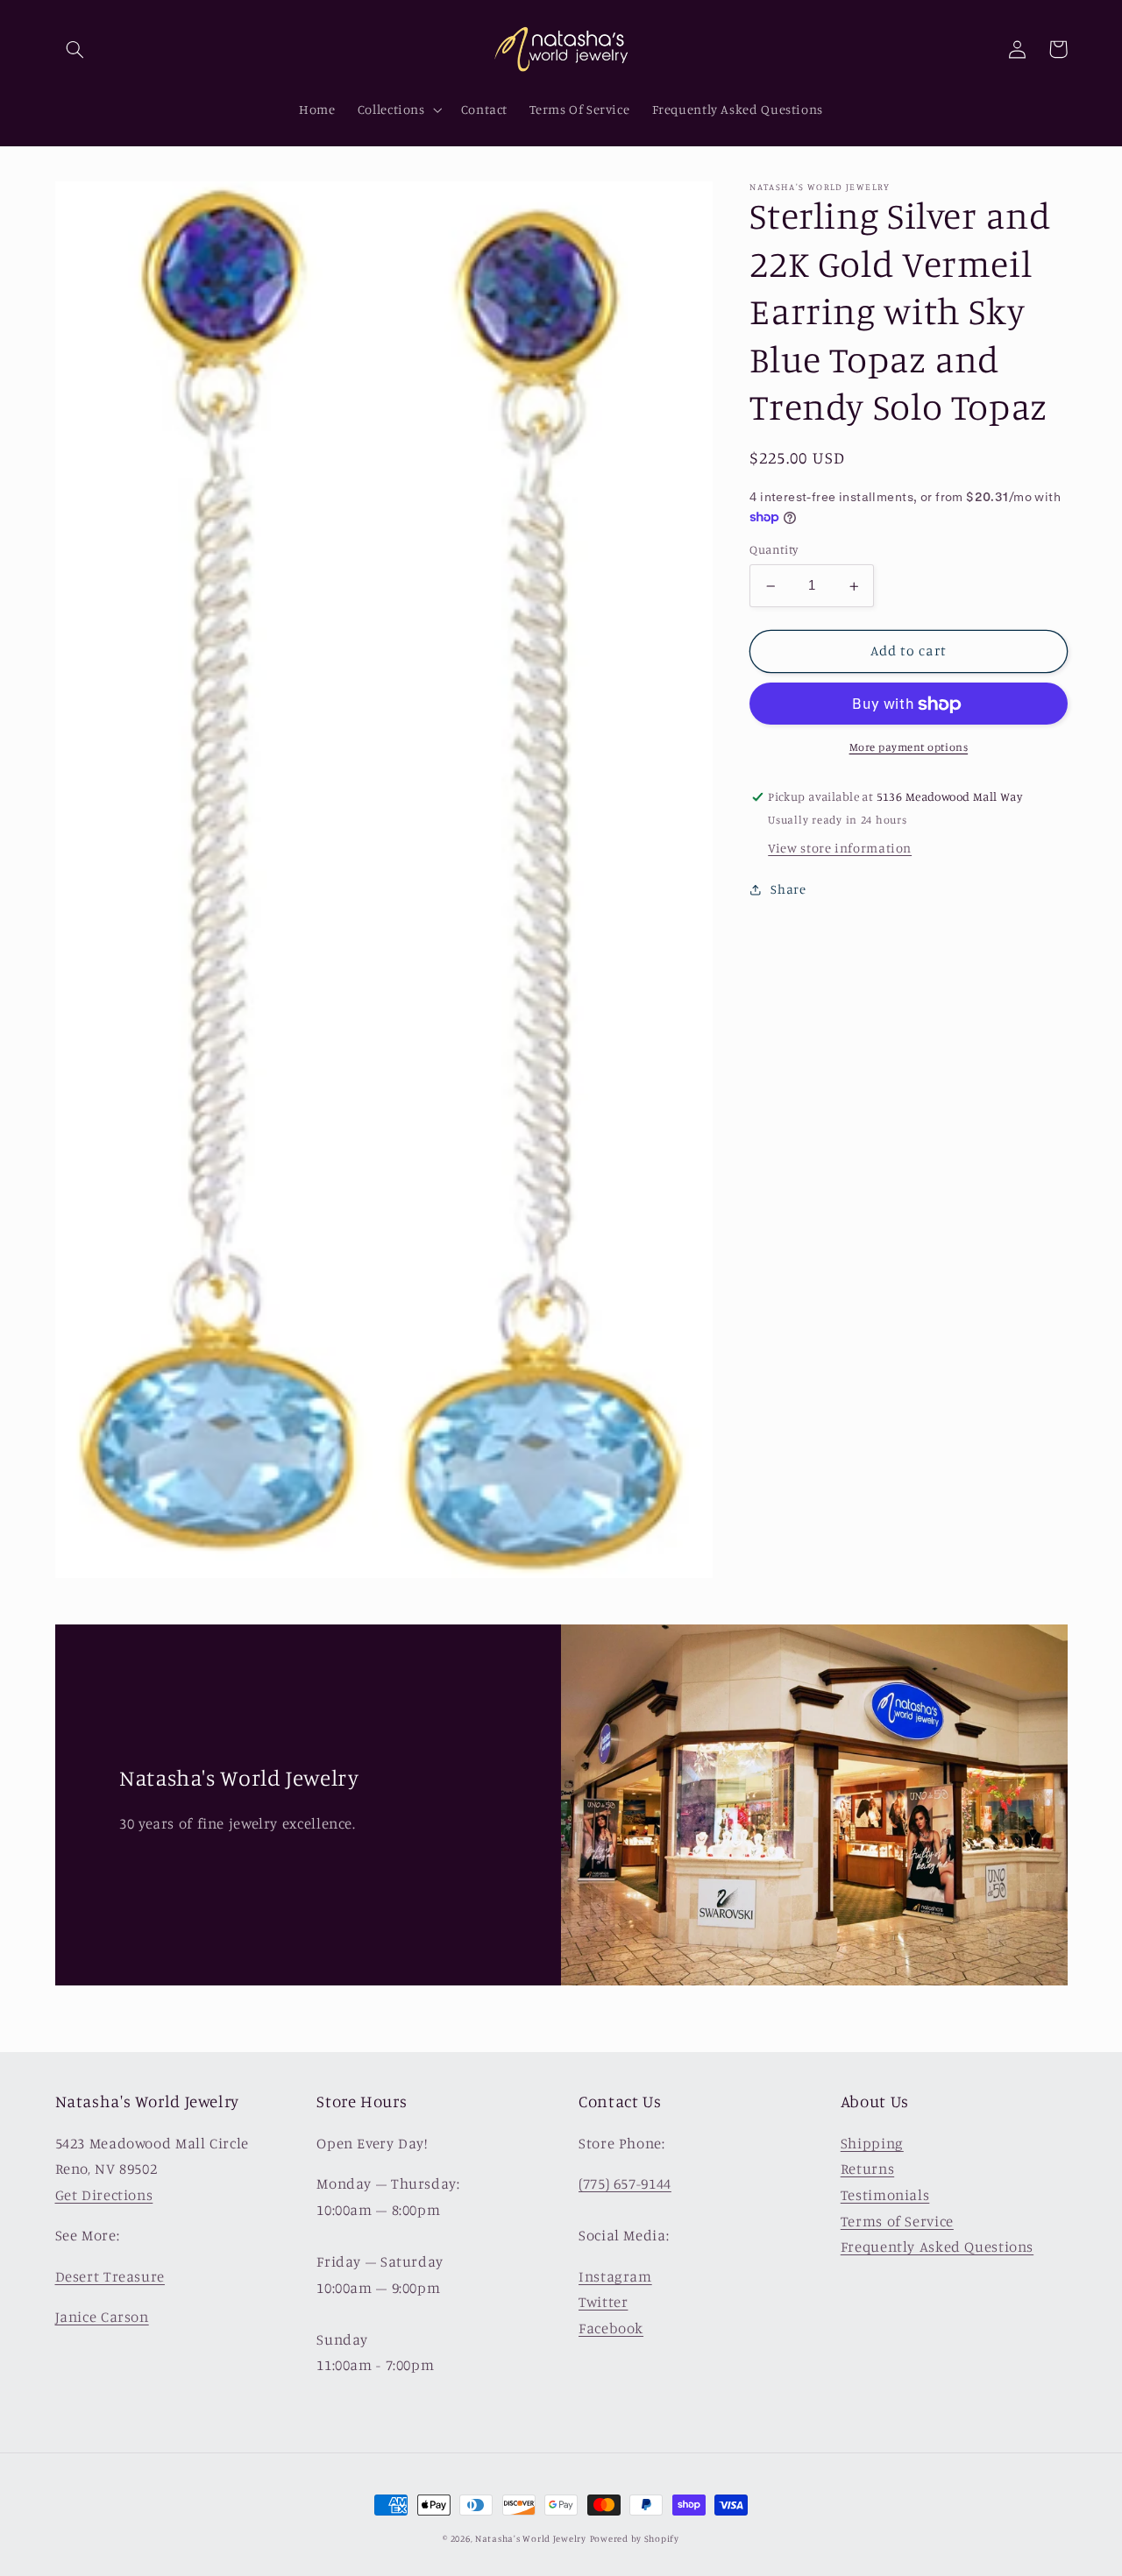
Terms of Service (897, 2221)
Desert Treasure (110, 2276)
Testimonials (885, 2195)
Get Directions (104, 2195)
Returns (867, 2169)
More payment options (909, 748)
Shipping (872, 2143)
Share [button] (788, 890)
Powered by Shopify (635, 2538)
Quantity (774, 550)
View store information (840, 849)
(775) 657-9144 (625, 2183)
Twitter (603, 2302)
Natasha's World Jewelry (531, 2538)
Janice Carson (102, 2317)
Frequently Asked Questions (937, 2247)
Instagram (615, 2276)
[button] (75, 49)
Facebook (611, 2328)
